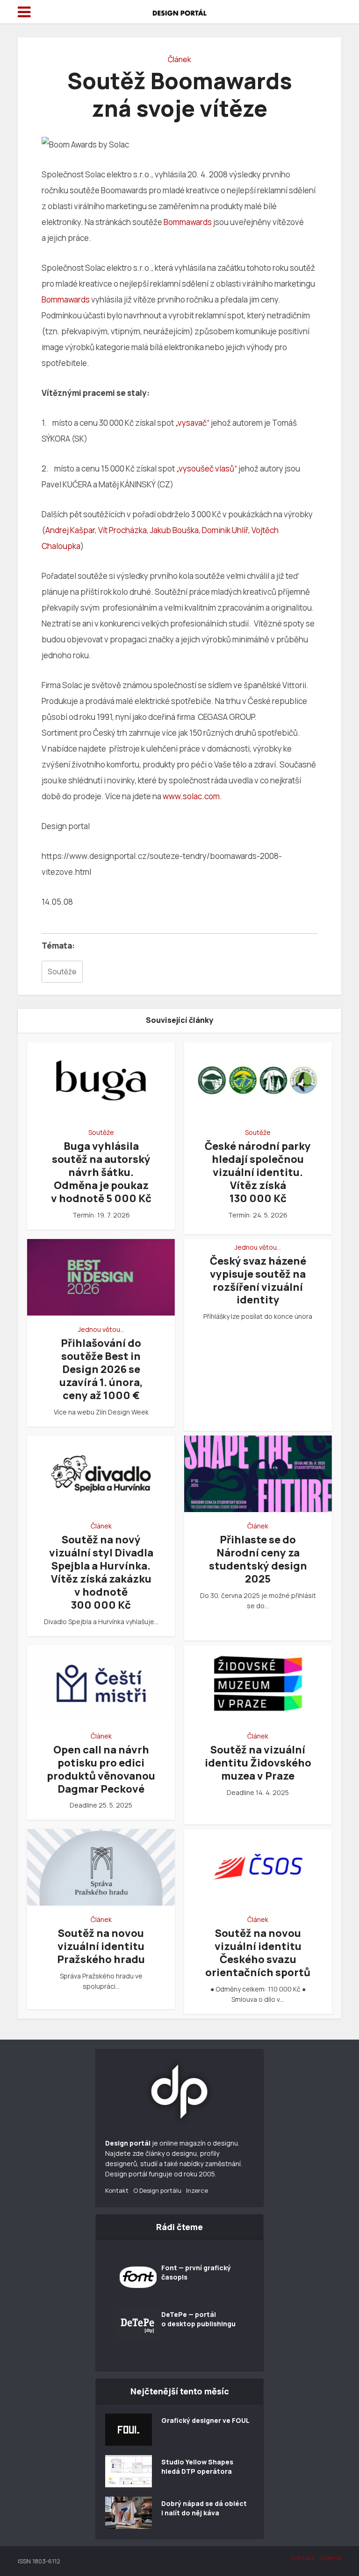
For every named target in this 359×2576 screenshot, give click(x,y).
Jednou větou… (101, 1330)
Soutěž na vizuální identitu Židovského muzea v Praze (258, 1763)
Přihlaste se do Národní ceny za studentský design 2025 (258, 1559)
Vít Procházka (122, 530)
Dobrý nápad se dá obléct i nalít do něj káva (204, 2508)
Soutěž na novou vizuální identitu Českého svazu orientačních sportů (258, 1953)
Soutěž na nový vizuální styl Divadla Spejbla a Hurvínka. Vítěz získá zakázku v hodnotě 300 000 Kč (101, 1572)
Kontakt (117, 2190)
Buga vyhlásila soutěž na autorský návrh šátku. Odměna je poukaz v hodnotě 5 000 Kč (101, 1172)
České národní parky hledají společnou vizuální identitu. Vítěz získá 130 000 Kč (258, 1172)
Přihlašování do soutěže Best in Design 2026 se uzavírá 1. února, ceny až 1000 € (101, 1369)
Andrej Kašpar (70, 530)
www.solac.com (191, 796)
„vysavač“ (193, 423)
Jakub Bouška (174, 530)
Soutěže (62, 972)
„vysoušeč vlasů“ (207, 468)
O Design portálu (157, 2190)
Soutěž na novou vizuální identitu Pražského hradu (101, 1946)
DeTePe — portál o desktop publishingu (198, 2319)
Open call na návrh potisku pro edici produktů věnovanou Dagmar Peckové (101, 1769)
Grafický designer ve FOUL (205, 2420)
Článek (179, 59)
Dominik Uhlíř (225, 530)
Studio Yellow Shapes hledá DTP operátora (197, 2467)
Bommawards (188, 222)
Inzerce (197, 2190)
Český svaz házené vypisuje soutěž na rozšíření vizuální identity (258, 1281)
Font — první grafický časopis (196, 2272)
